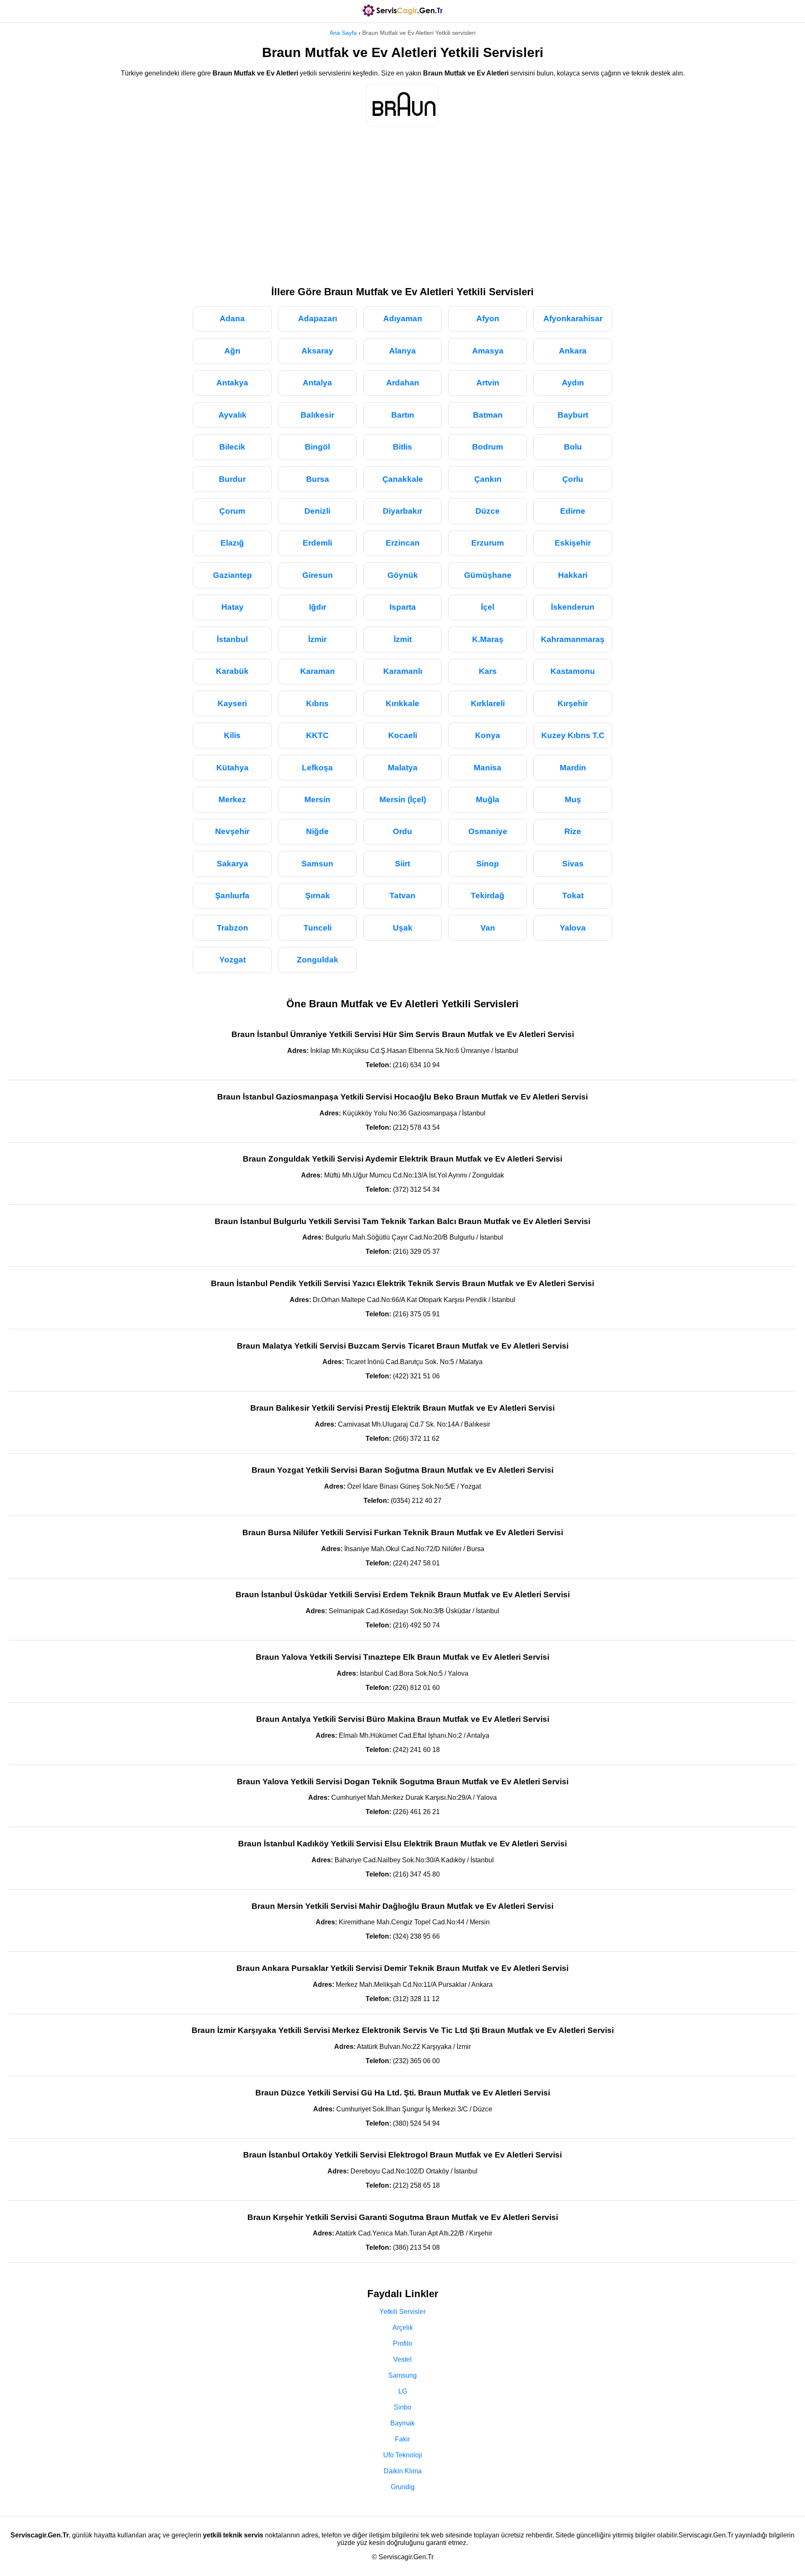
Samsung (402, 2375)
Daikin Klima (403, 2471)
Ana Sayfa (343, 33)
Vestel (402, 2359)
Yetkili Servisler (402, 2312)
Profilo (402, 2343)
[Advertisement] (402, 202)
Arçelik (403, 2328)
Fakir (402, 2439)
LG (403, 2391)
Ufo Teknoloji (403, 2455)
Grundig (403, 2487)
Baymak (402, 2423)
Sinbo (402, 2407)
